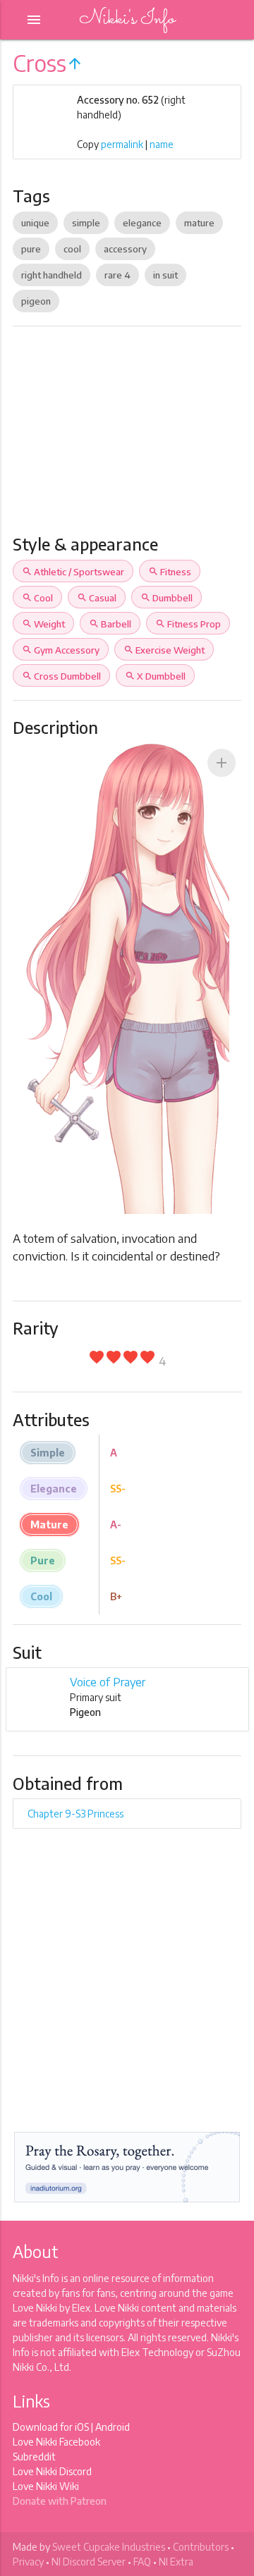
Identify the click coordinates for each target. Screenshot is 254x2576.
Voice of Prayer (108, 1682)
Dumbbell (167, 598)
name (162, 144)
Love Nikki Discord (52, 2471)
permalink (122, 144)
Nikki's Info (127, 19)
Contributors (201, 2547)
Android (113, 2427)
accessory (125, 249)
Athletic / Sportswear (73, 572)
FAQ (142, 2562)
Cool (37, 598)
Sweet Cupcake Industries (109, 2547)
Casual (97, 598)
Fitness (170, 572)
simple (86, 223)
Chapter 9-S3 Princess (75, 1814)
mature (199, 223)
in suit (165, 275)
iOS (82, 2427)
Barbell (110, 624)
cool (72, 249)
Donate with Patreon (60, 2501)
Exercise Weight (164, 650)
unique (35, 223)
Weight (43, 624)
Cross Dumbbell (61, 676)
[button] (222, 763)
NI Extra (176, 2562)
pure (31, 249)
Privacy (28, 2562)
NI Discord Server (89, 2562)
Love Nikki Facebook (56, 2442)
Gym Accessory (61, 650)
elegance (142, 223)
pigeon (36, 301)
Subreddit (34, 2457)
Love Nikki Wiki (46, 2486)
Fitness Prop (188, 624)
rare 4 (117, 275)
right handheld (52, 275)
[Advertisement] (127, 436)
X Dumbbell (155, 676)
